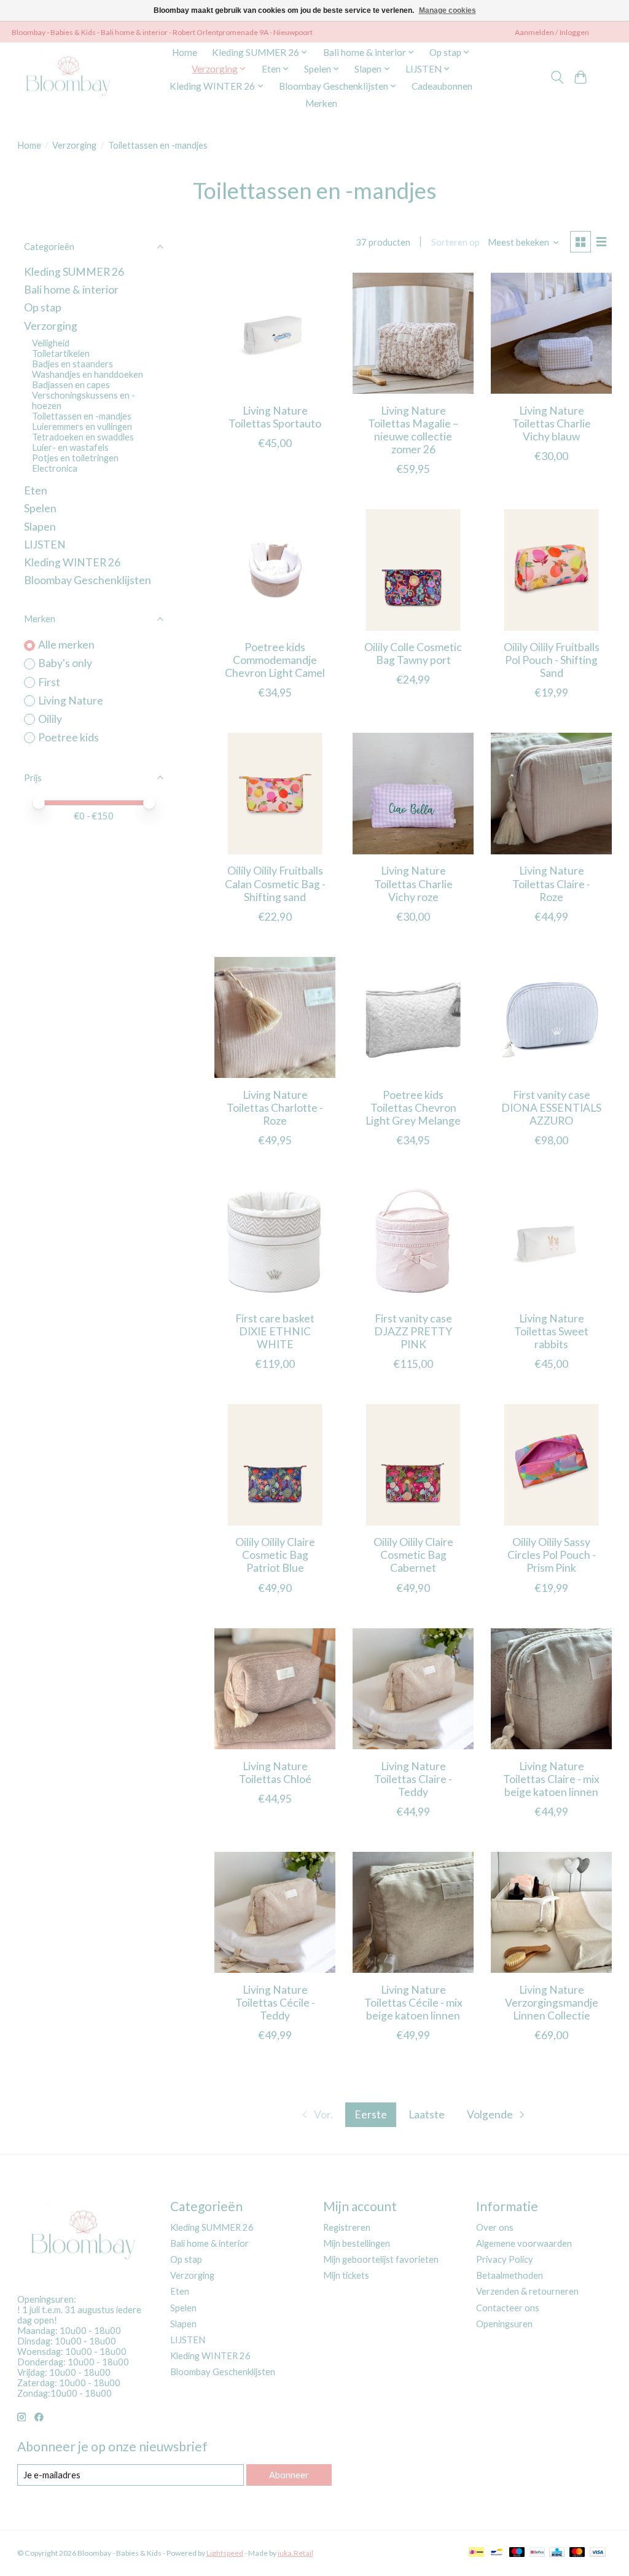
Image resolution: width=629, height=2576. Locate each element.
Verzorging (74, 145)
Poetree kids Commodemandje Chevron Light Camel (275, 660)
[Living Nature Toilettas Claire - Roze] (551, 793)
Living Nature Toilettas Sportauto (275, 417)
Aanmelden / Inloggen (552, 32)
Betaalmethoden (510, 2275)
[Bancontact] (497, 2553)
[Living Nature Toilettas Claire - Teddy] (413, 1689)
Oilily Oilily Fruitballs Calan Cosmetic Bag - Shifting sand (275, 884)
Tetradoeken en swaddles (83, 437)
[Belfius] (537, 2553)
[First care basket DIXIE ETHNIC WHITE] (275, 1241)
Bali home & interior (71, 290)
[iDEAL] (476, 2553)
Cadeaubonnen (442, 86)
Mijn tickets (346, 2275)
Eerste (371, 2114)
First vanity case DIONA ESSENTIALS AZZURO (551, 1108)
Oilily (50, 719)
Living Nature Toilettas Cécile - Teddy (275, 2003)
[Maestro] (517, 2553)
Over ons (495, 2227)
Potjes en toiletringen (75, 458)
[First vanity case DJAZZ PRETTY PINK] (413, 1241)
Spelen (40, 508)
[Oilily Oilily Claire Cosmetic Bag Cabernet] (413, 1465)
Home (185, 52)
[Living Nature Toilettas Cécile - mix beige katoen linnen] (413, 1912)
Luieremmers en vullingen (82, 427)
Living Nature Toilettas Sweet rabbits (551, 1331)
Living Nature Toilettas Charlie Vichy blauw (552, 423)
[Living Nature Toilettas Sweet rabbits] (551, 1241)
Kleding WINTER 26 (72, 562)
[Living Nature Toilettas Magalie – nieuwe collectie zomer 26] (413, 333)
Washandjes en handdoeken (88, 374)
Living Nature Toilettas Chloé (275, 1773)
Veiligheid (51, 343)
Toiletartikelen (61, 353)
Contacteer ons (508, 2308)
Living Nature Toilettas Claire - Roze (551, 884)
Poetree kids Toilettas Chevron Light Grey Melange (413, 1108)
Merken (321, 103)
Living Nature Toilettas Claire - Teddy (413, 1779)
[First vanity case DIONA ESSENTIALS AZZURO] (551, 1017)
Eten (36, 490)
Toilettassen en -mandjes (82, 416)
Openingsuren (504, 2324)
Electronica (55, 468)
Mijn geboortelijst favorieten (381, 2259)
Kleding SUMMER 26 (74, 272)
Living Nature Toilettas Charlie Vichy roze (413, 884)
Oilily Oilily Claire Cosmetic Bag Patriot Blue (275, 1555)
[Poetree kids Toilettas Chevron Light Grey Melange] (413, 1017)
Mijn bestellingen (357, 2243)
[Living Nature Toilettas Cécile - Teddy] (275, 1912)
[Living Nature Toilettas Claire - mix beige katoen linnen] (551, 1689)
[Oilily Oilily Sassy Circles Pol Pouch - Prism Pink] (551, 1465)
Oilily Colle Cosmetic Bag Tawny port (413, 654)
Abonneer (289, 2475)
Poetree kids (68, 737)
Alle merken (66, 645)
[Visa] (598, 2553)
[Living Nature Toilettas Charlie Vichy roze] (413, 793)
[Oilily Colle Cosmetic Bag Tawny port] (413, 570)
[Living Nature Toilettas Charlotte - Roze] (275, 1017)
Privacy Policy (505, 2259)
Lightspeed (225, 2553)
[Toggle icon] (557, 77)
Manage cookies (447, 10)
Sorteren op (455, 242)
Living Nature (71, 701)
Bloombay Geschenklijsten (88, 580)
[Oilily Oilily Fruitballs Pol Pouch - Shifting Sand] (551, 570)
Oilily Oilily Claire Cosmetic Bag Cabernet (413, 1555)
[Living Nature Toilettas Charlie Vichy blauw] (551, 333)
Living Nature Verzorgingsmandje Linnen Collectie (552, 2003)
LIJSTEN (45, 544)
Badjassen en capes (71, 385)
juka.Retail (295, 2553)
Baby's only (65, 663)
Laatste (427, 2114)
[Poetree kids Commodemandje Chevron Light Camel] (275, 570)
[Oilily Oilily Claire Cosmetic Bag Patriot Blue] (275, 1465)
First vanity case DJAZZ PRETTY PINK (413, 1331)
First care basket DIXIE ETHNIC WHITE (275, 1331)
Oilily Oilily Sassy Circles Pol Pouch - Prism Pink (552, 1555)
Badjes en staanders (72, 364)
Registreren (347, 2227)
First (49, 682)
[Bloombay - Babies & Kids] (70, 77)
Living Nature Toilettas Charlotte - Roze (275, 1108)
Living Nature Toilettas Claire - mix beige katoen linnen (551, 1779)
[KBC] (557, 2553)
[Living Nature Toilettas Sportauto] (275, 333)
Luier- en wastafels (70, 447)
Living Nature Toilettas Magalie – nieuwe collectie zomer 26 (413, 430)
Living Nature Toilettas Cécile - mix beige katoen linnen (413, 2003)
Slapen (40, 527)
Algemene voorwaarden (524, 2243)
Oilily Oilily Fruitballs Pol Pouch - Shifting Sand (552, 660)
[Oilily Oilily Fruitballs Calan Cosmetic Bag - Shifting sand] (275, 793)
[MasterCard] (577, 2553)
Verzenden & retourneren (527, 2291)
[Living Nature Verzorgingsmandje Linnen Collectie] (551, 1912)
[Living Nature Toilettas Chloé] (275, 1689)
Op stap (43, 307)
